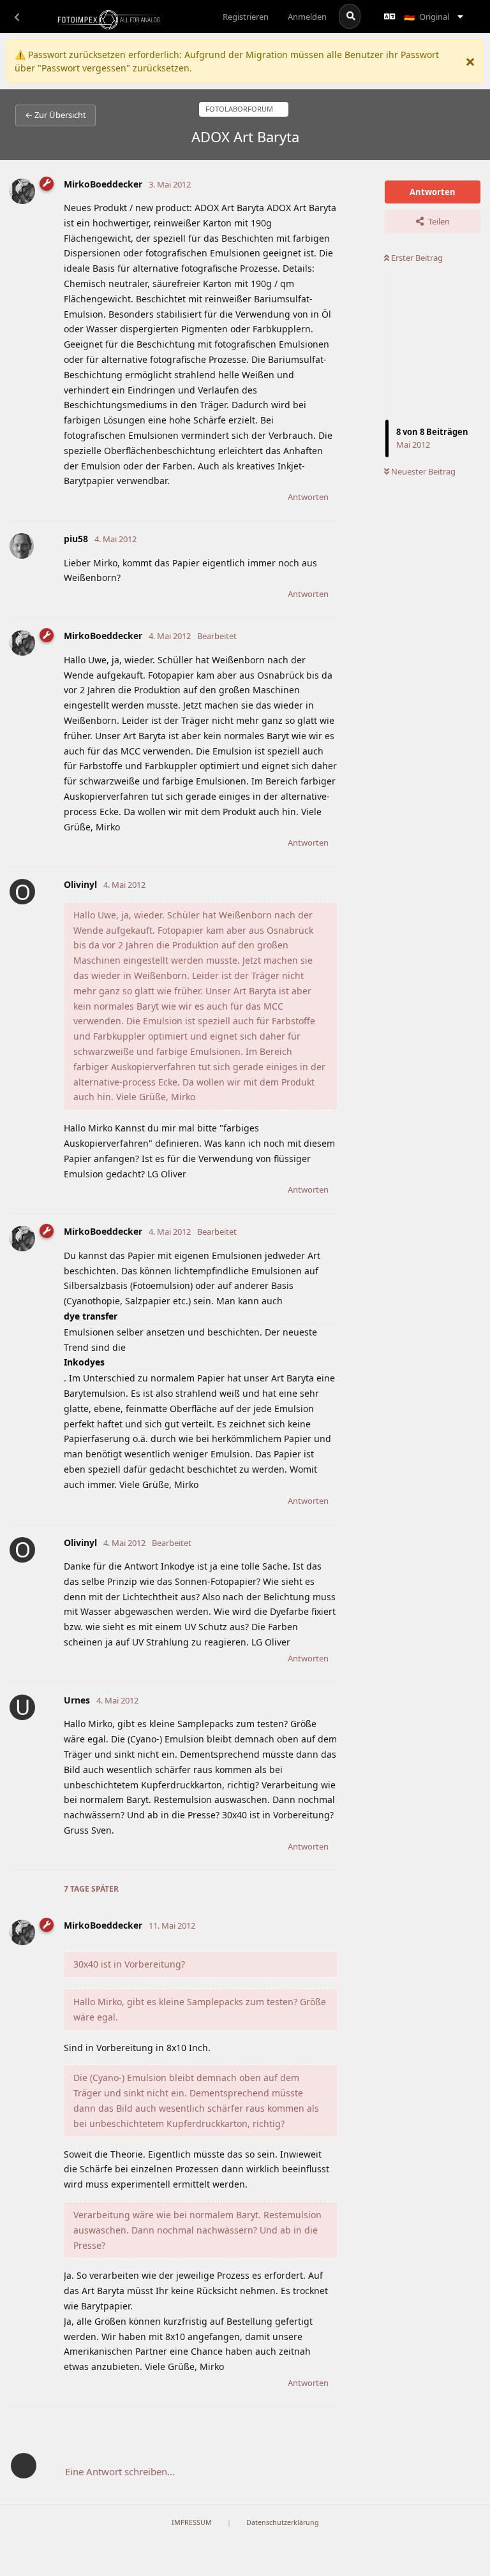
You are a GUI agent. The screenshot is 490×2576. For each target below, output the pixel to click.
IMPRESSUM (192, 2522)
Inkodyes (84, 1362)
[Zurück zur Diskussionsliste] (17, 17)
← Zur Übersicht (56, 115)
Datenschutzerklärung (283, 2522)
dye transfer (91, 1316)
